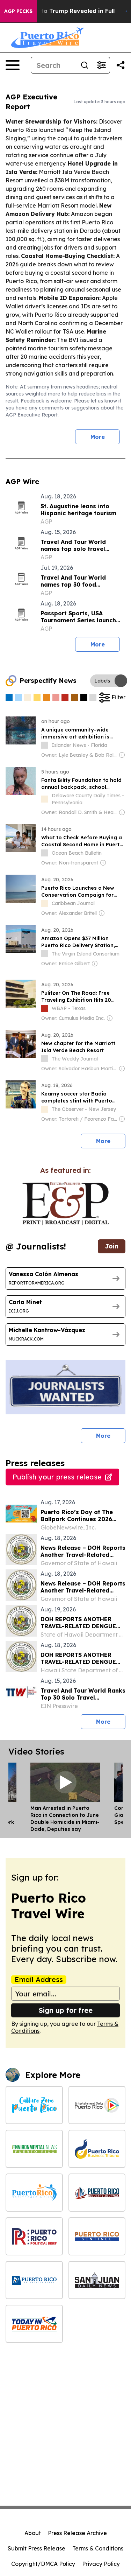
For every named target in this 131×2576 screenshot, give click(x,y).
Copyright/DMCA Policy (43, 2564)
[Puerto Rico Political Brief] (34, 2236)
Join (112, 1246)
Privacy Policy (101, 2564)
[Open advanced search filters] (101, 65)
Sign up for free (66, 2010)
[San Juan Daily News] (97, 2280)
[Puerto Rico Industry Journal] (97, 2193)
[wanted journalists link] (65, 1204)
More (98, 437)
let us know (104, 401)
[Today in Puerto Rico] (34, 2324)
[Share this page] (121, 65)
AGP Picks (18, 11)
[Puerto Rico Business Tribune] (97, 2149)
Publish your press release (57, 1477)
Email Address (39, 1980)
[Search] (85, 65)
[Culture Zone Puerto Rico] (34, 2105)
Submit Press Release (37, 2548)
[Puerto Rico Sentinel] (97, 2236)
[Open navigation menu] (13, 65)
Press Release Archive (77, 2533)
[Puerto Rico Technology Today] (34, 2280)
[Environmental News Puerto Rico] (34, 2149)
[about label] (45, 745)
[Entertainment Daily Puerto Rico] (97, 2105)
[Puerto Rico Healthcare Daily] (34, 2193)
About (33, 2533)
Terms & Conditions (98, 2548)
